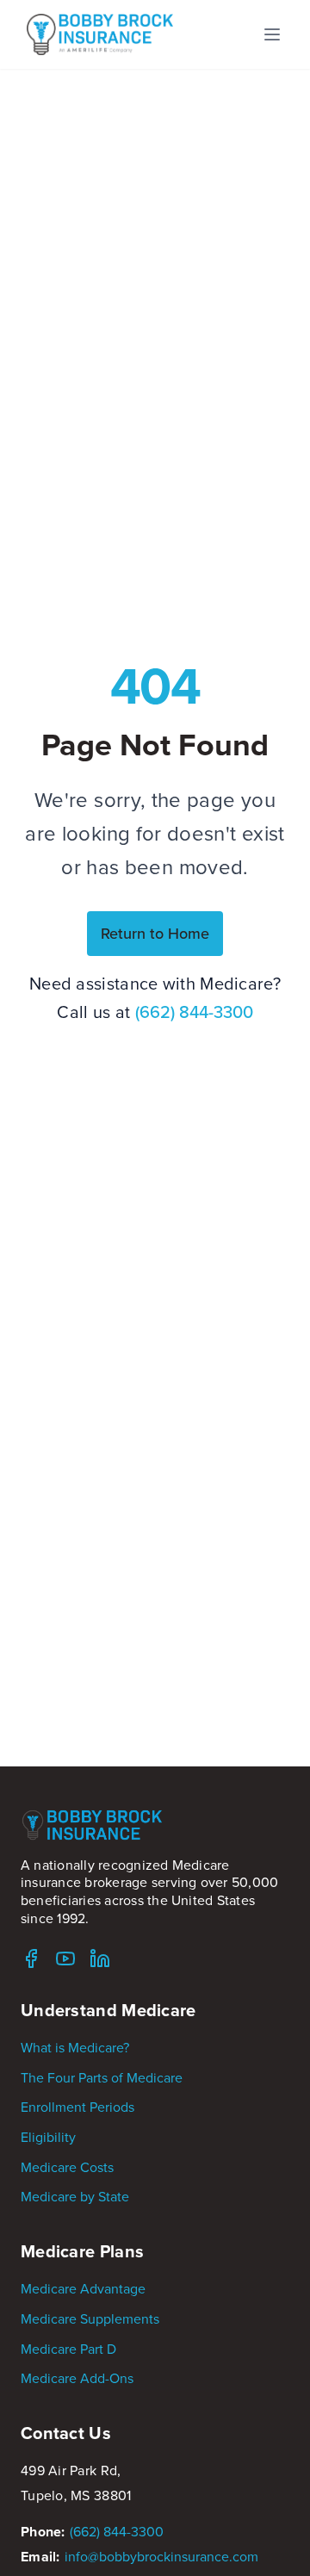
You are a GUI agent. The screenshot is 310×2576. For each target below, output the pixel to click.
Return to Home (155, 933)
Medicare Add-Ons (77, 2378)
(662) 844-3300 (194, 1012)
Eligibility (48, 2137)
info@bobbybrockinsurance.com (161, 2556)
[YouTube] (65, 1958)
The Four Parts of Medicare (102, 2077)
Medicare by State (75, 2196)
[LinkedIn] (100, 1958)
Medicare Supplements (90, 2318)
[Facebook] (31, 1958)
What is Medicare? (75, 2047)
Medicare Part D (68, 2349)
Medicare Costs (67, 2167)
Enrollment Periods (77, 2107)
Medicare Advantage (83, 2288)
